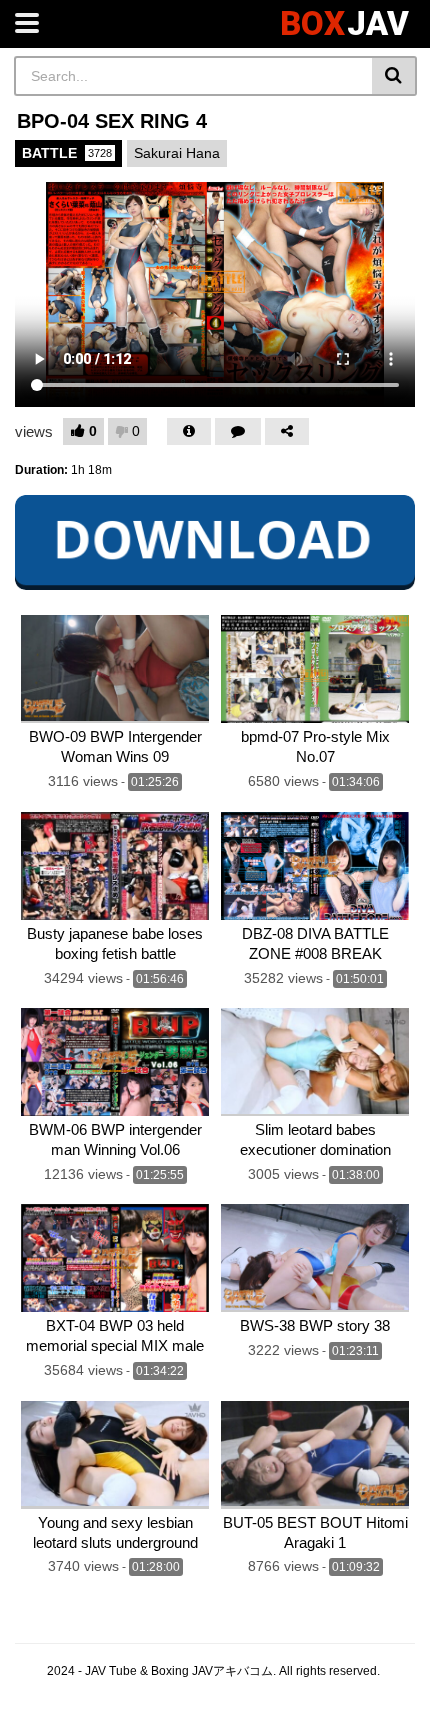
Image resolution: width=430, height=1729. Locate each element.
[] (394, 76)
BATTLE (67, 153)
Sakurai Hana (177, 153)
